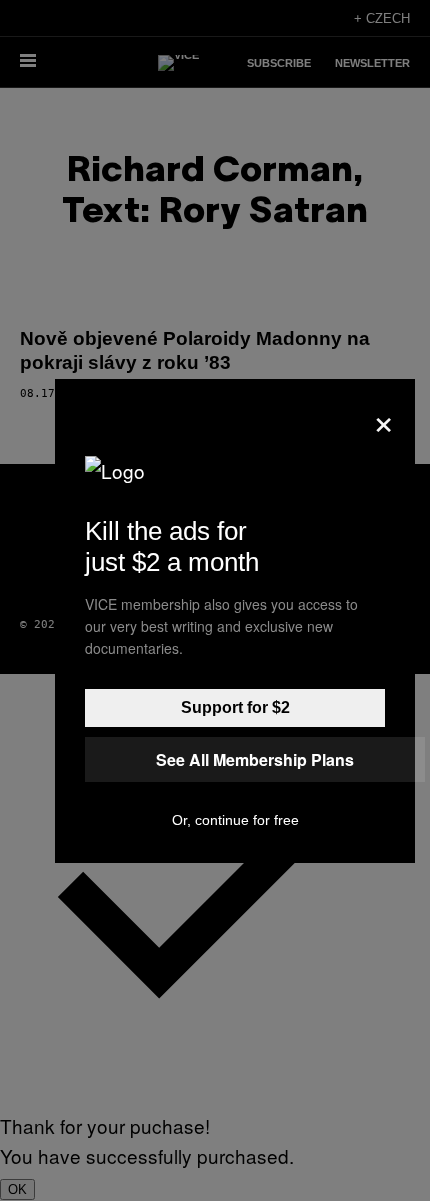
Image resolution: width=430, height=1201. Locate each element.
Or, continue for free (235, 820)
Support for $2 (235, 707)
